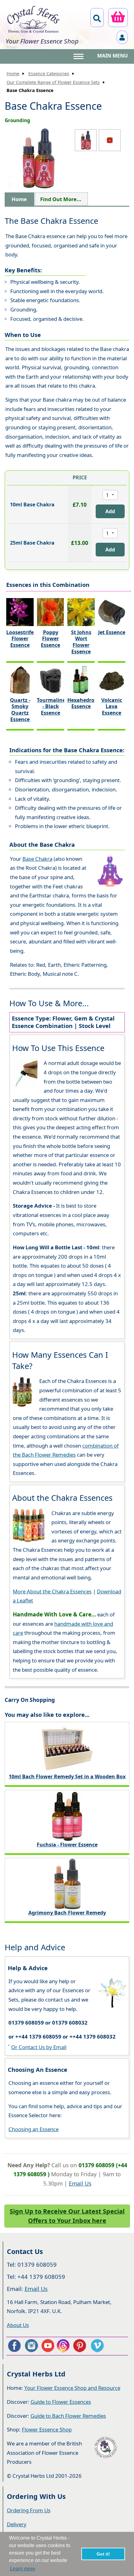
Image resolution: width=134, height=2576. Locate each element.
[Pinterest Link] (81, 2346)
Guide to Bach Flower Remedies (68, 2416)
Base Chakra (37, 859)
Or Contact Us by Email (39, 2047)
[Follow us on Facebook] (14, 2346)
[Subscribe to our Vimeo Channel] (98, 2346)
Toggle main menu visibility (79, 56)
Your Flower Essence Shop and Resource (72, 2388)
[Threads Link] (64, 2346)
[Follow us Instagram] (31, 2346)
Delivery (17, 2524)
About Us (18, 2325)
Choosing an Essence (33, 2129)
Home (13, 74)
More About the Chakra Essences (52, 1591)
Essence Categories (49, 74)
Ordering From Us (29, 2510)
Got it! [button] (103, 2554)
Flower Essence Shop (47, 2429)
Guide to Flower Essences (61, 2402)
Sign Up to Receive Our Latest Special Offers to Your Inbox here (67, 2216)
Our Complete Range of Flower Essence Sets (53, 82)
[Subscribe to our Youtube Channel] (48, 2346)
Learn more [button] (23, 2569)
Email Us (80, 2183)
